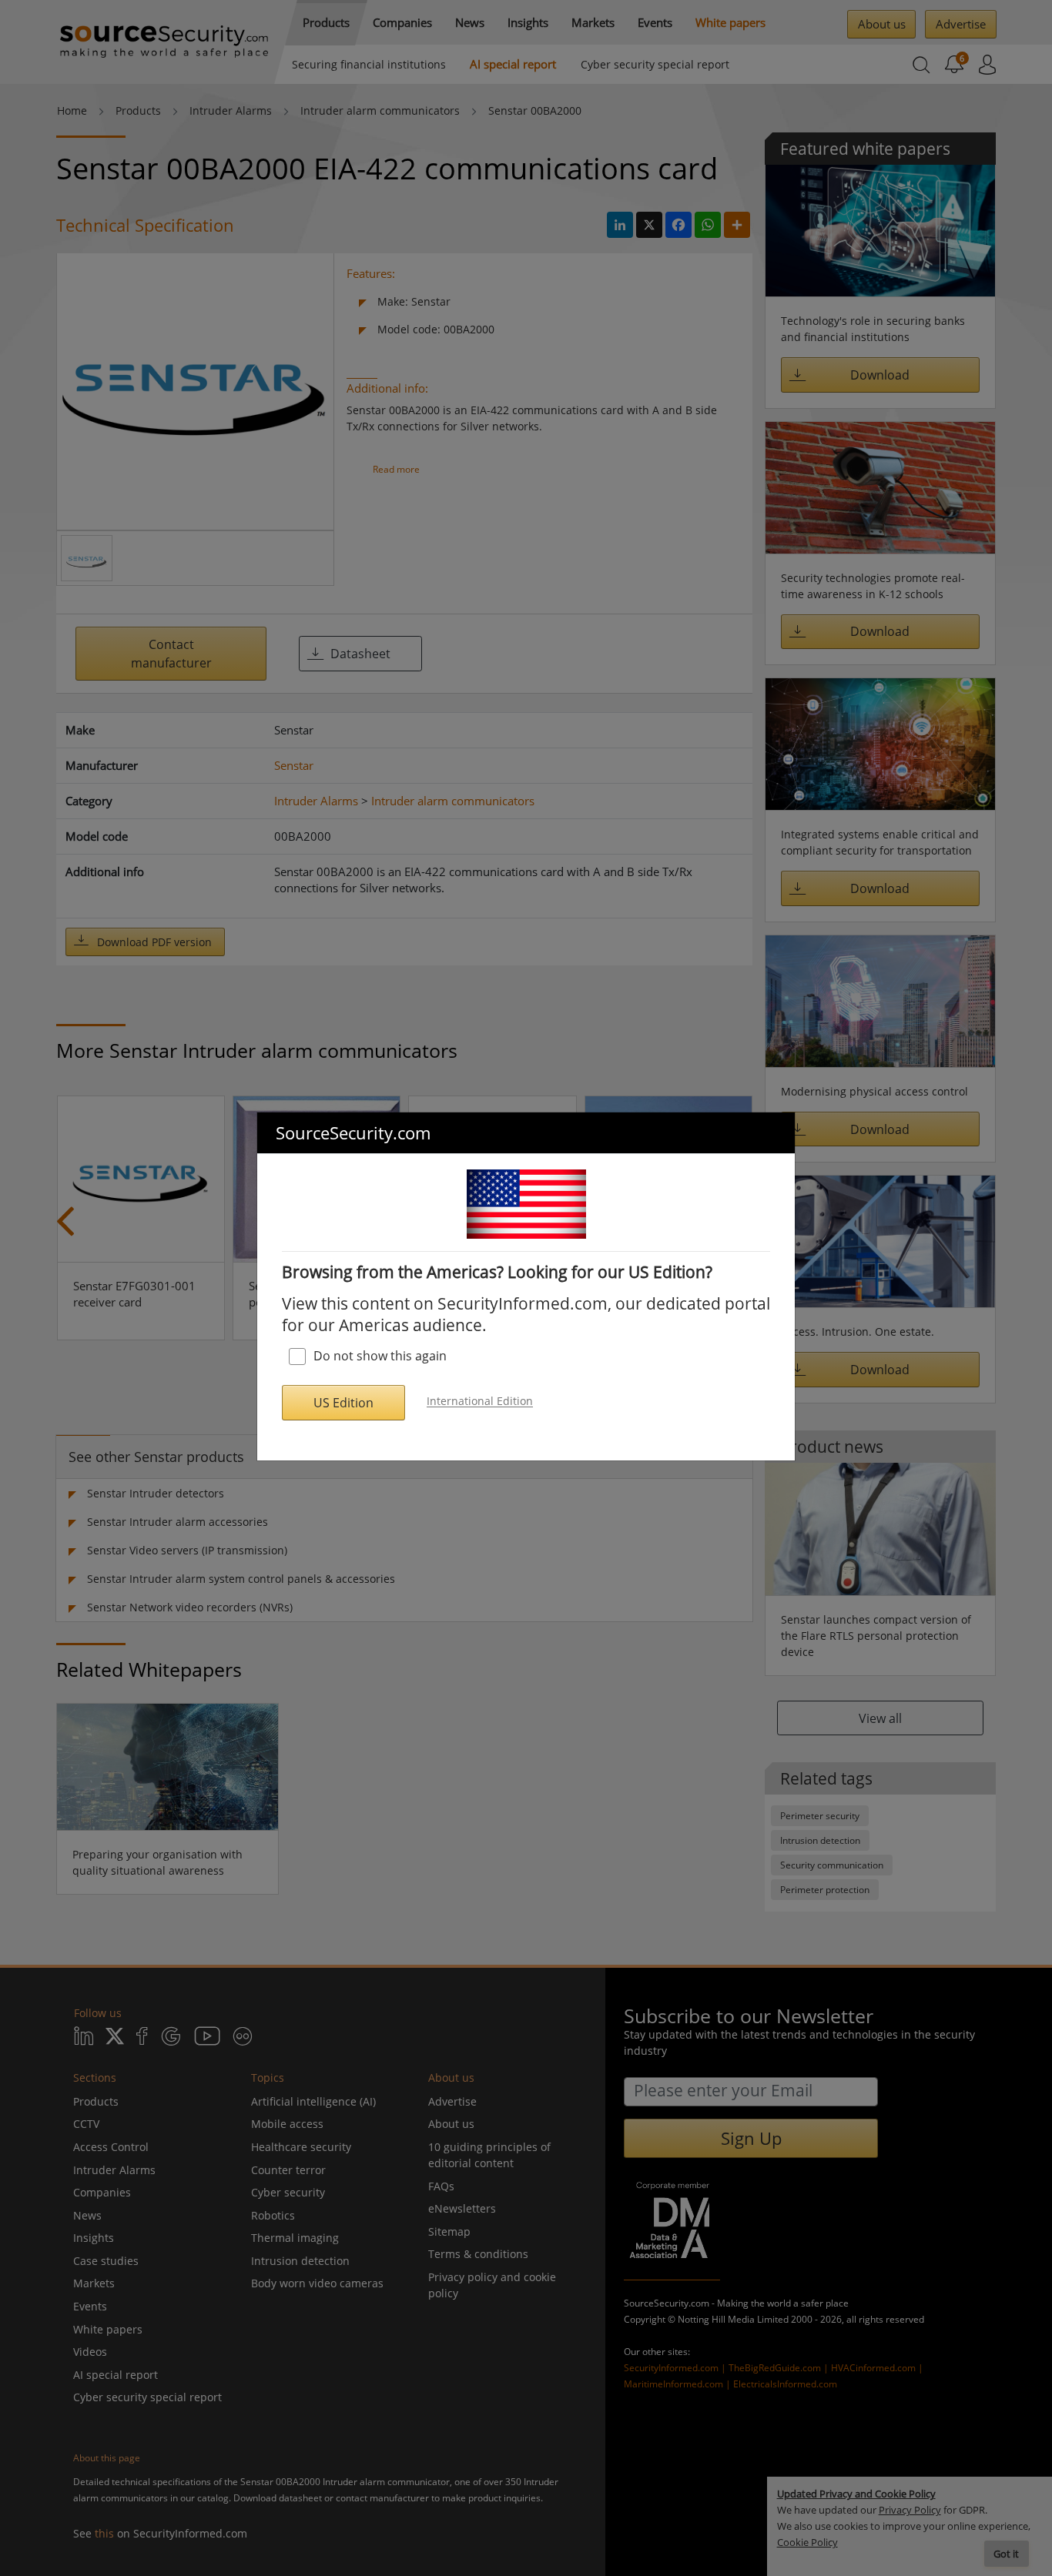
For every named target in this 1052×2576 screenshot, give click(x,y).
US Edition (343, 1403)
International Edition (480, 1402)
